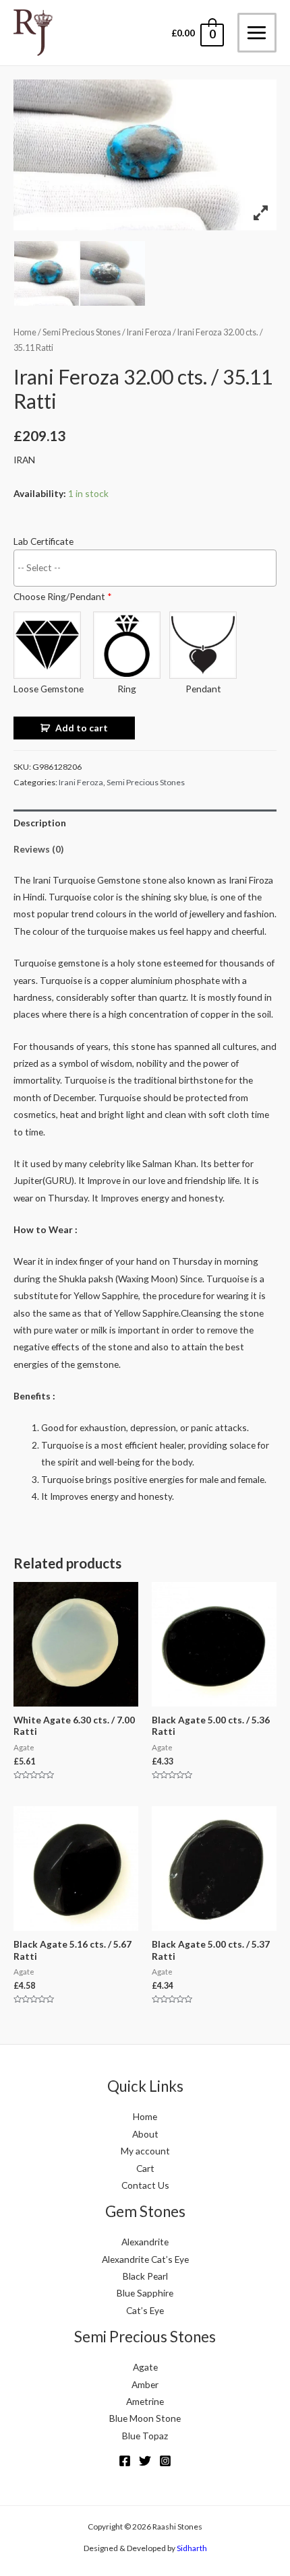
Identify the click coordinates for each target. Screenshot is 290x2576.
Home (25, 332)
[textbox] (148, 567)
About (145, 2134)
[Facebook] (125, 2461)
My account (145, 2151)
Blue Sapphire (145, 2293)
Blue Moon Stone (145, 2418)
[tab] (145, 823)
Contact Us (145, 2185)
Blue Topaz (145, 2436)
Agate (145, 2367)
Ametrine (145, 2401)
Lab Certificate (43, 541)
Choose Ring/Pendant (63, 596)
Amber (145, 2384)
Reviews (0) (38, 849)
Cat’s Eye (145, 2310)
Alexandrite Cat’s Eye (145, 2259)
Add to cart (82, 728)
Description (40, 823)
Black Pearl (145, 2276)
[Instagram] (165, 2461)
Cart (145, 2168)
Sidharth (192, 2548)
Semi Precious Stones (82, 332)
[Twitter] (145, 2461)
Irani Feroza (149, 332)
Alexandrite (145, 2242)
